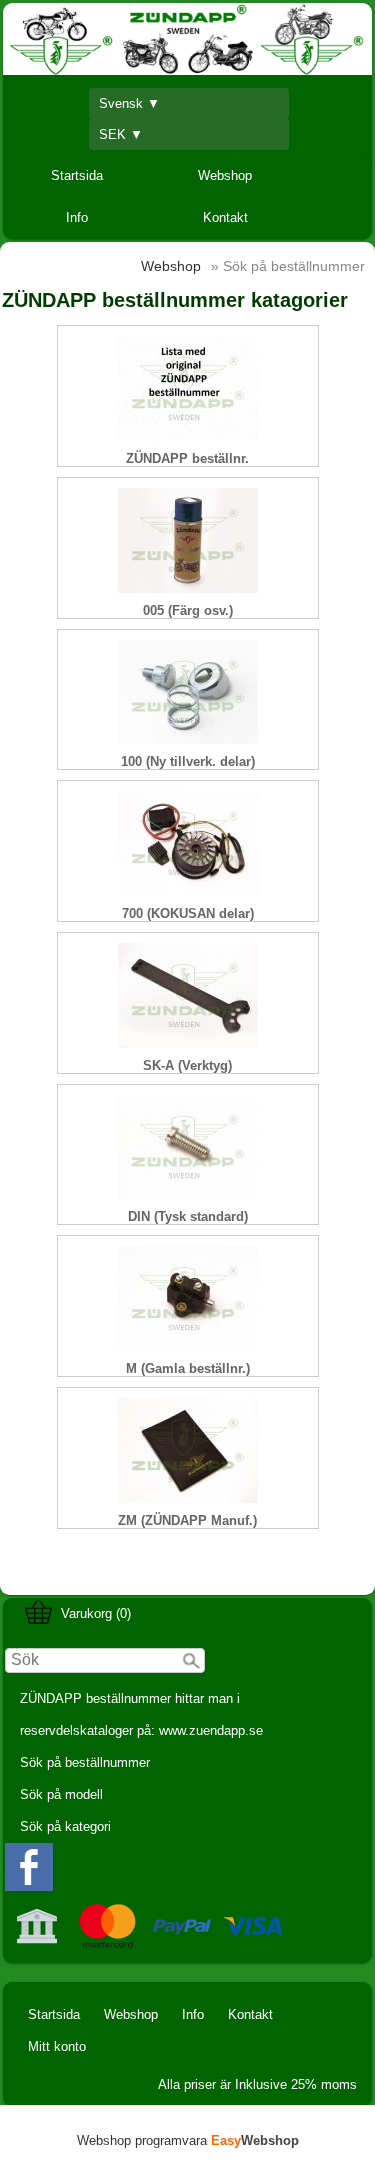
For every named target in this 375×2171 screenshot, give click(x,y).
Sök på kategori (65, 1826)
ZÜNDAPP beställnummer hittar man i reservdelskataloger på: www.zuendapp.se (141, 1714)
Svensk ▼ (129, 103)
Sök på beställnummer (85, 1762)
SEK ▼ (121, 134)
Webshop (225, 175)
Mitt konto (57, 2046)
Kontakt (225, 217)
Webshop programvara (188, 2140)
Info (77, 217)
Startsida (77, 175)
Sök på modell (61, 1794)
